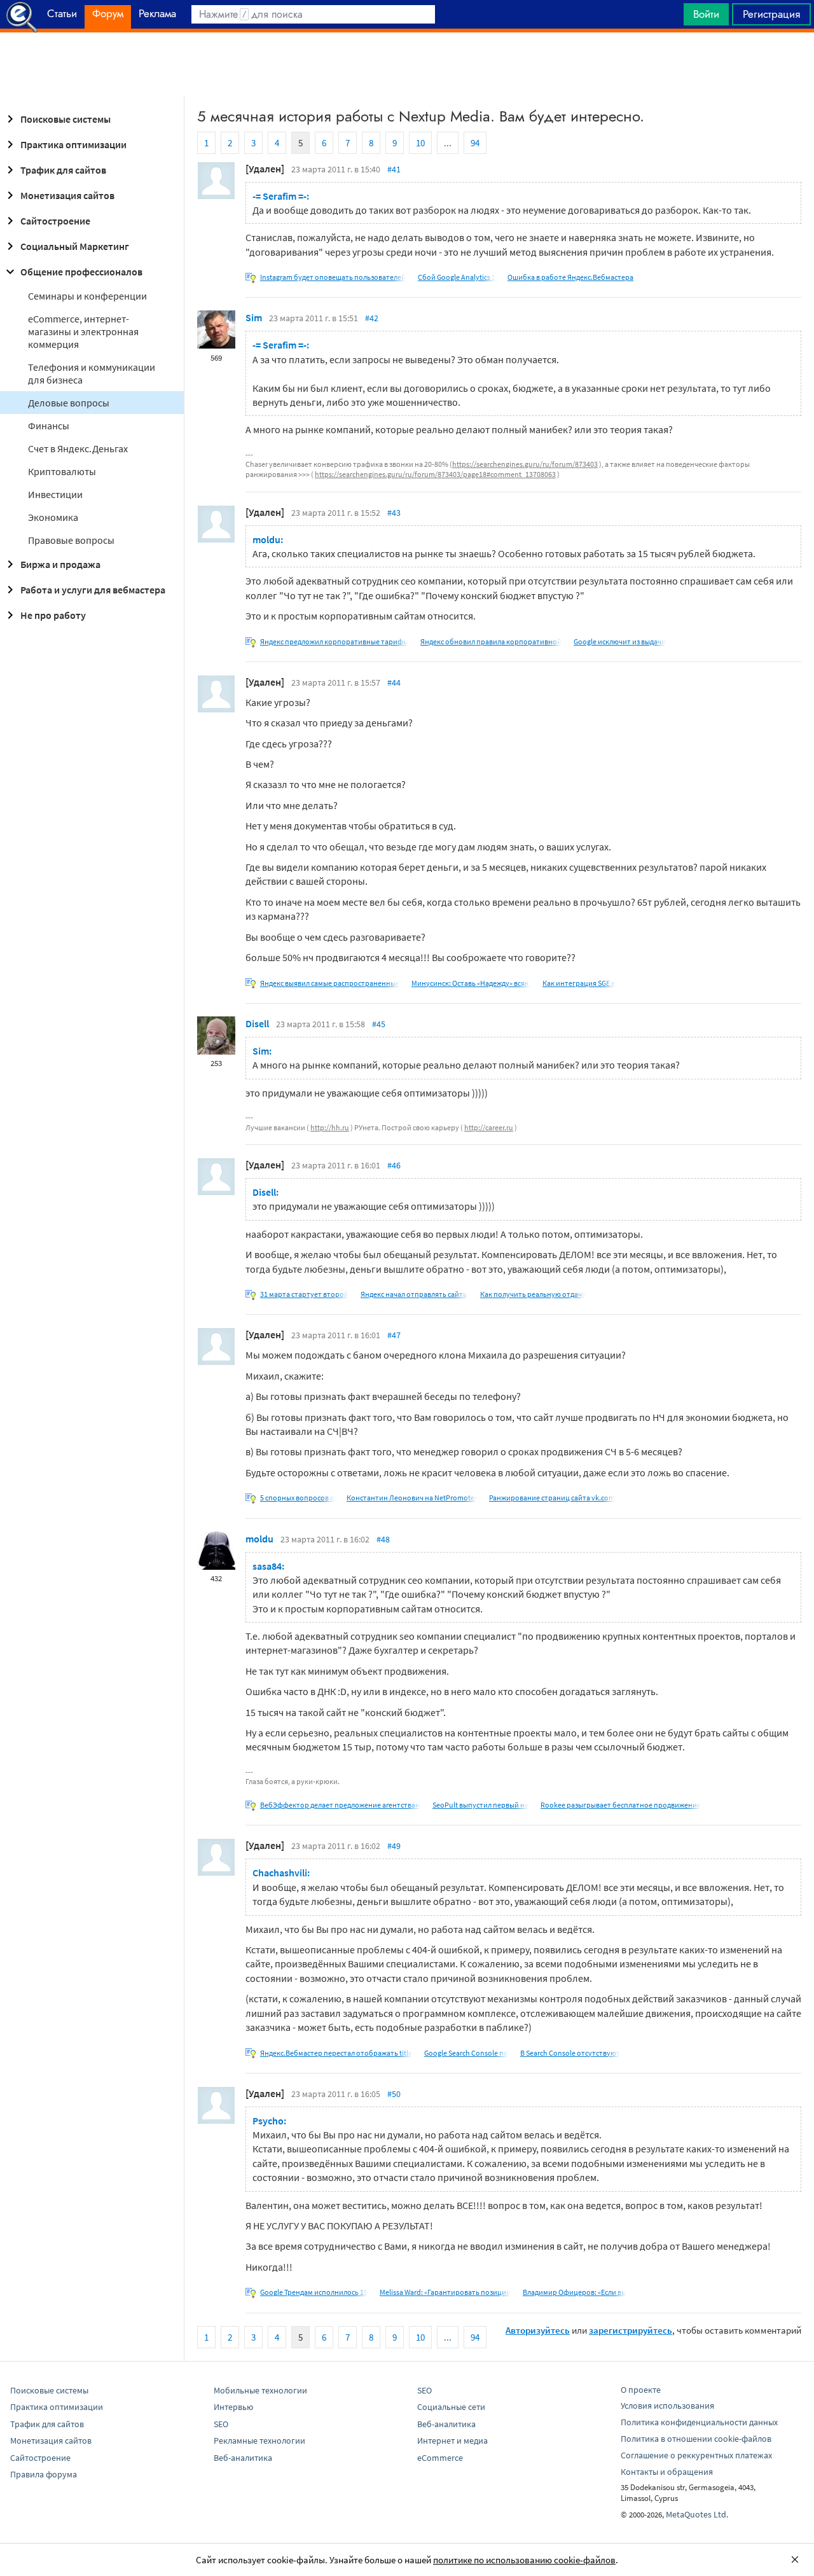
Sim (254, 317)
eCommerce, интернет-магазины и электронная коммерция (83, 331)
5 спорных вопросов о (297, 1498)
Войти (706, 14)
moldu (259, 1539)
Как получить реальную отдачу (533, 1294)
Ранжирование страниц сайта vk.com (552, 1498)
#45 (379, 1024)
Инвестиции (55, 494)
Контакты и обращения (667, 2472)
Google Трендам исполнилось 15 (314, 2292)
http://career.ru (489, 1127)
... (448, 143)
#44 (394, 682)
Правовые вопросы (71, 540)
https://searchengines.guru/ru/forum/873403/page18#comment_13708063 (435, 474)
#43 (394, 513)
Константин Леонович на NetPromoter (412, 1498)
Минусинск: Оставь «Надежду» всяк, (471, 983)
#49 (394, 1846)
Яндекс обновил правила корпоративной (491, 641)
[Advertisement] (407, 64)
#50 (394, 2094)
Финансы (49, 426)
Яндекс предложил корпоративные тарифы (334, 641)
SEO (221, 2424)
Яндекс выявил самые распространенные (330, 983)
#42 (372, 318)
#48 (383, 1539)
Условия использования (667, 2406)
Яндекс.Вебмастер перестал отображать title (336, 2053)
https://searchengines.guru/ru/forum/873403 (525, 464)
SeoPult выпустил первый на (480, 1805)
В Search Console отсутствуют (570, 2053)
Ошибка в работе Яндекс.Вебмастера (570, 277)
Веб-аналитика (243, 2458)
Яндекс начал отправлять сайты (414, 1294)
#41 (394, 169)
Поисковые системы (66, 119)
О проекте (641, 2390)
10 (420, 143)
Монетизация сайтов (67, 195)
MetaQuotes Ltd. (697, 2514)
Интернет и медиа (452, 2441)
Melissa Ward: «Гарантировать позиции (445, 2292)
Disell (257, 1023)
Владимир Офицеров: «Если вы (575, 2292)
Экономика (53, 517)
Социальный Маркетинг (75, 246)
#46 (394, 1165)
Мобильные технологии (260, 2390)
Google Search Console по (466, 2053)
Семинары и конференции (87, 296)
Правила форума (44, 2474)
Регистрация (771, 14)
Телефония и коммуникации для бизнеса (92, 373)
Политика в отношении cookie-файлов (696, 2439)
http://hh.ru (330, 1127)
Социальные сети (451, 2407)
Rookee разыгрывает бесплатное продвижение (621, 1805)
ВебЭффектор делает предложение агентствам (340, 1805)
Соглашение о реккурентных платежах (696, 2455)
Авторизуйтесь (538, 2330)
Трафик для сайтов (63, 170)
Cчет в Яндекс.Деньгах (78, 448)
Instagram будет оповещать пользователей (333, 277)
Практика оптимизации (73, 144)
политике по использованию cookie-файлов (524, 2560)
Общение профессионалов (81, 272)
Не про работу (53, 615)
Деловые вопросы (69, 403)
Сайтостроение (55, 221)
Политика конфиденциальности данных (699, 2422)
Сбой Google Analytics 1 (457, 277)
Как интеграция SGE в (579, 983)
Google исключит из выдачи (620, 641)
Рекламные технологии (259, 2441)
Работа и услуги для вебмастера (93, 590)
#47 (394, 1335)
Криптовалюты (62, 471)
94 (475, 143)
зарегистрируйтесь (631, 2330)
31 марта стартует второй (304, 1294)
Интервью (233, 2407)
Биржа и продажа (60, 564)
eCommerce (440, 2458)
